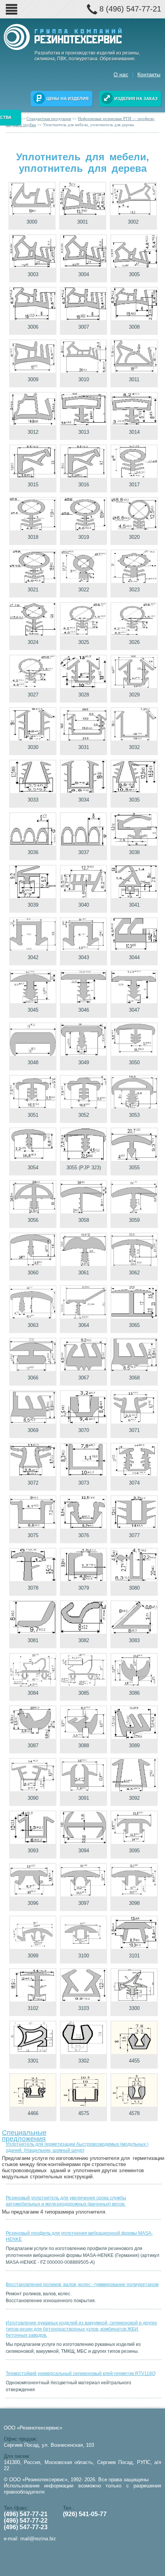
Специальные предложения (24, 2134)
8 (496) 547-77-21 (130, 9)
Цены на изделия (68, 99)
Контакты (149, 74)
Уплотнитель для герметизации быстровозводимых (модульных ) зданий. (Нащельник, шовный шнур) (77, 2147)
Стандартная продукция (49, 119)
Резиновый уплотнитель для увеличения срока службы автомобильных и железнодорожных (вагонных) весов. (66, 2201)
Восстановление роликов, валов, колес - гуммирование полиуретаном (82, 2285)
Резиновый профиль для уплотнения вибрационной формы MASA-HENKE (79, 2236)
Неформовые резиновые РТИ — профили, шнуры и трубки (80, 122)
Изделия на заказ (136, 99)
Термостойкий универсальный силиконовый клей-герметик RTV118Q (81, 2374)
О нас (121, 74)
